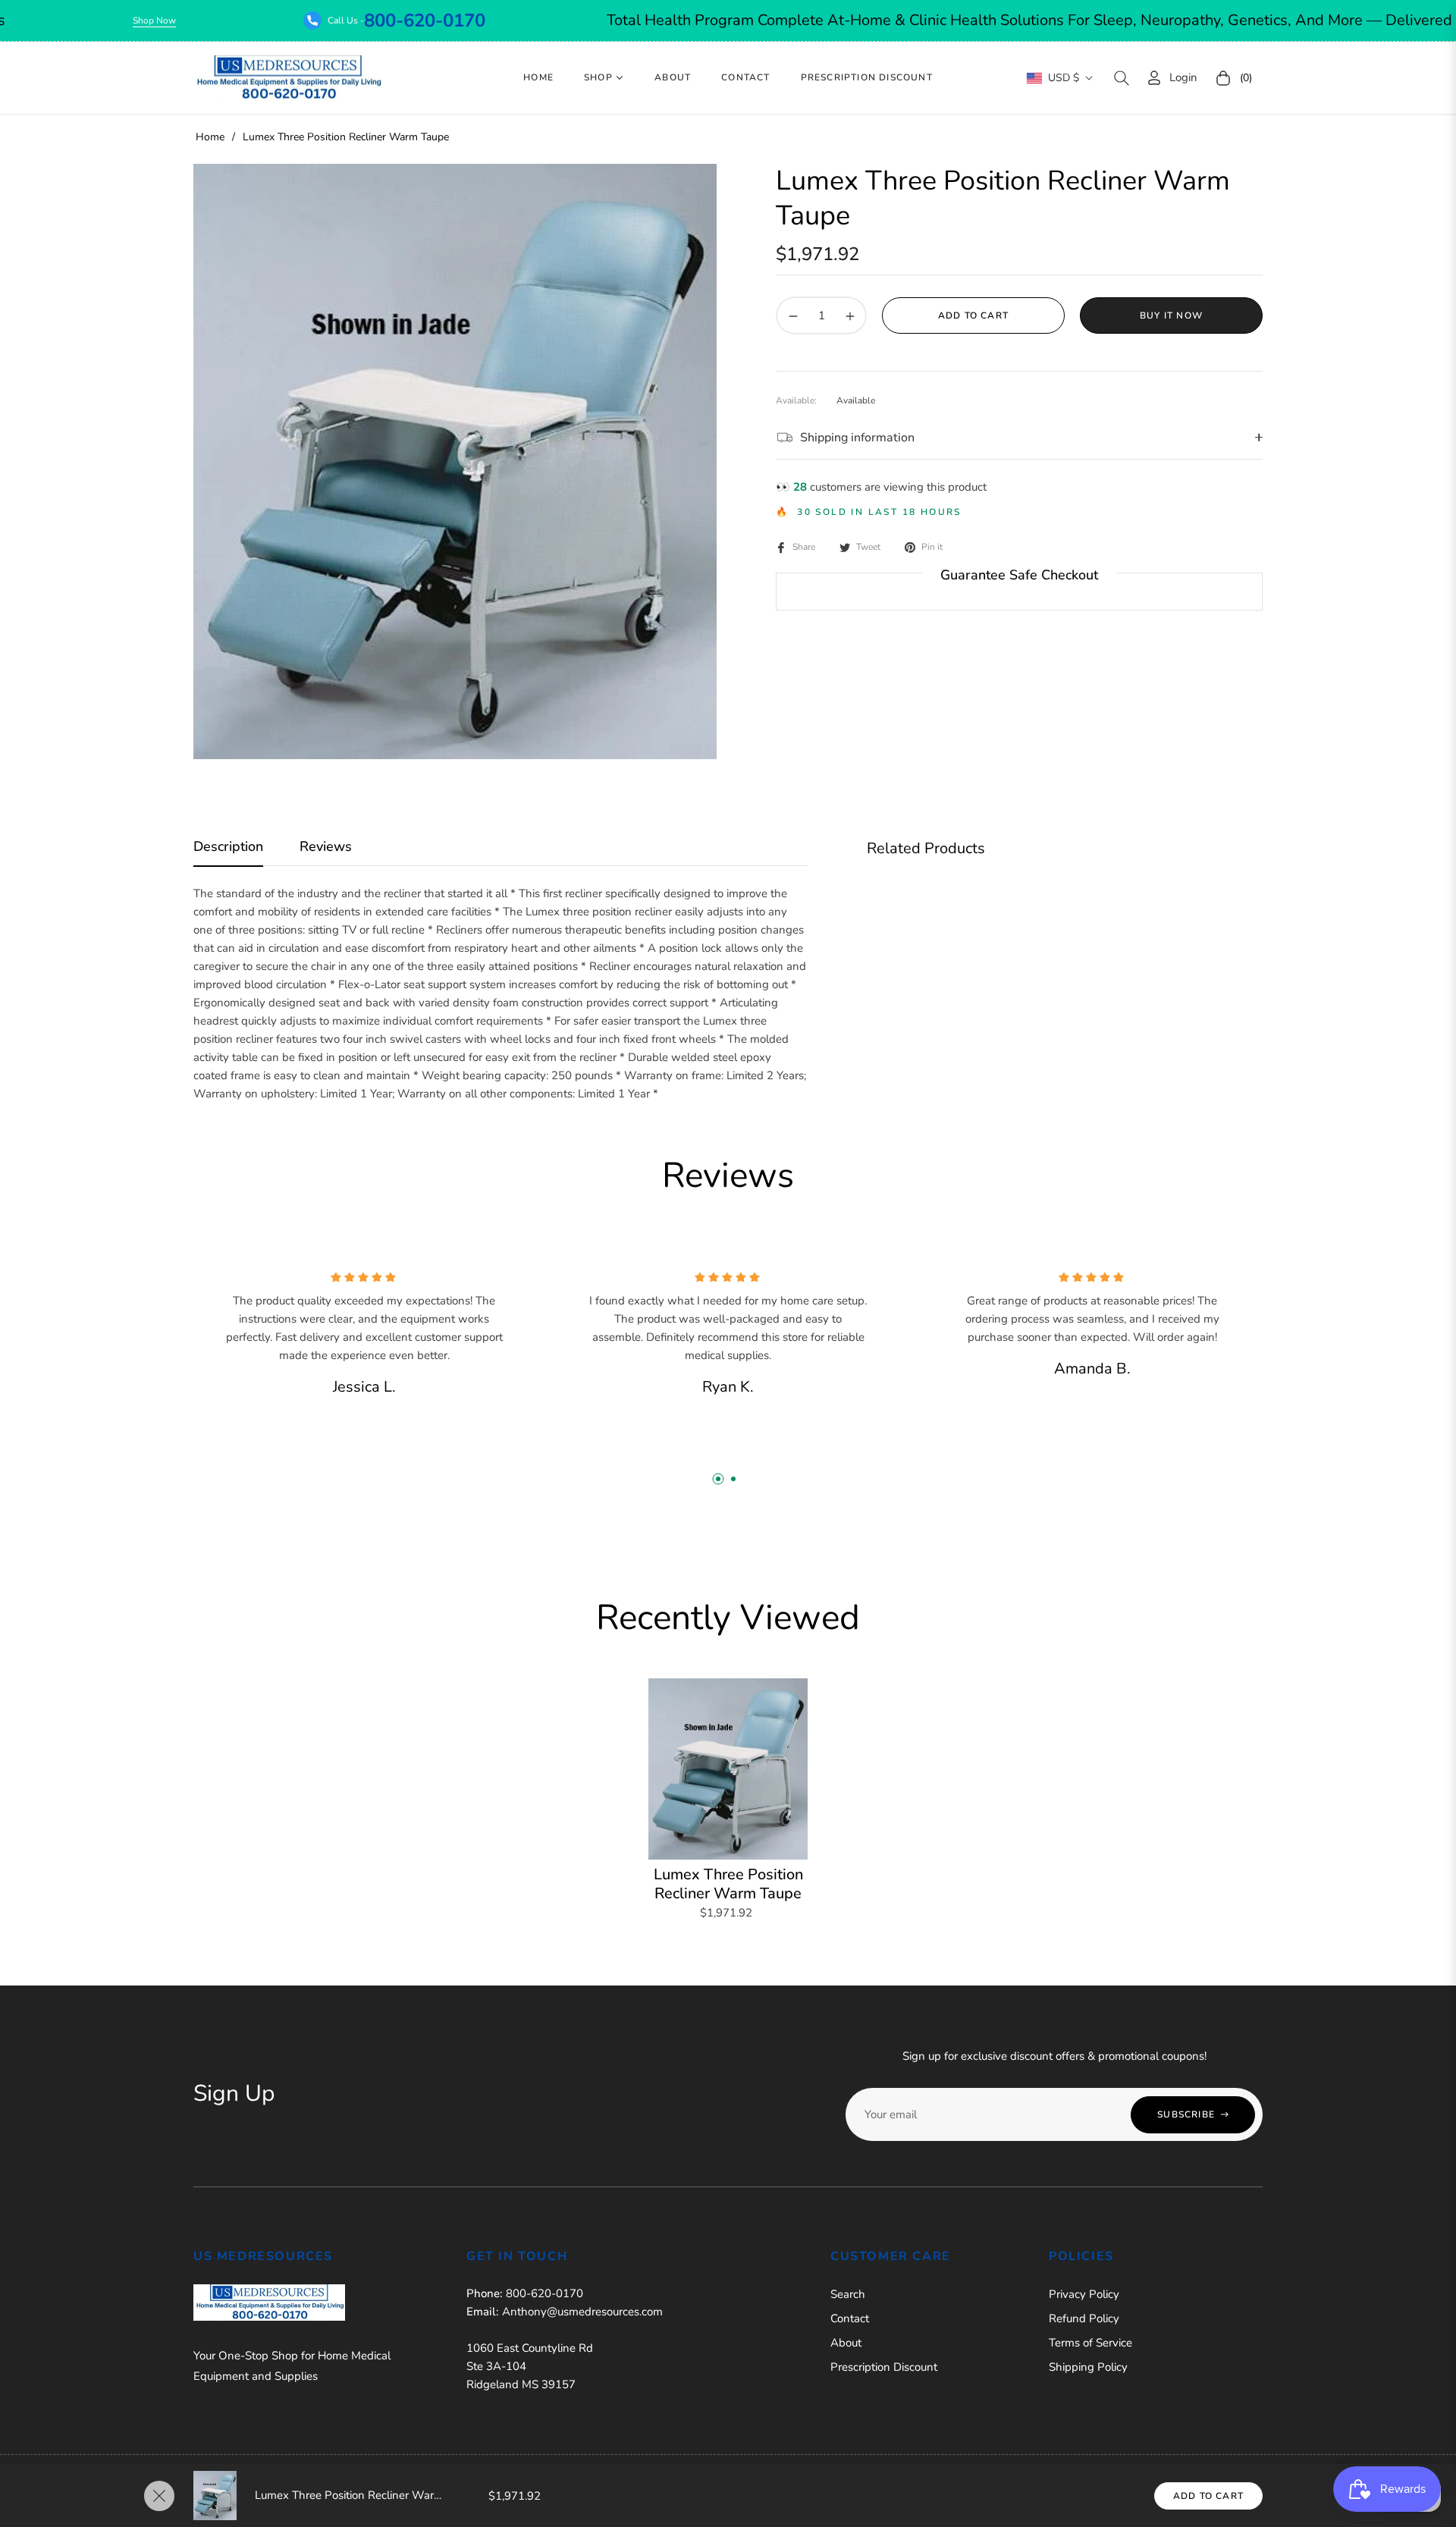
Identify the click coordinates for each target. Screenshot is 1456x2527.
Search (848, 2294)
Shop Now (258, 20)
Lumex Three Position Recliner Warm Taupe (728, 1884)
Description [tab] (228, 847)
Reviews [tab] (326, 847)
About (846, 2343)
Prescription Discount (884, 2367)
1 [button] (718, 1479)
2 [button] (733, 1479)
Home (210, 137)
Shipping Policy (1088, 2367)
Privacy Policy (1084, 2294)
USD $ (1064, 78)
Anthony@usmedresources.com (582, 2312)
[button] (1122, 78)
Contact (850, 2318)
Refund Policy (1084, 2318)
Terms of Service (1090, 2343)
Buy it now (1171, 315)
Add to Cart (1208, 2496)
